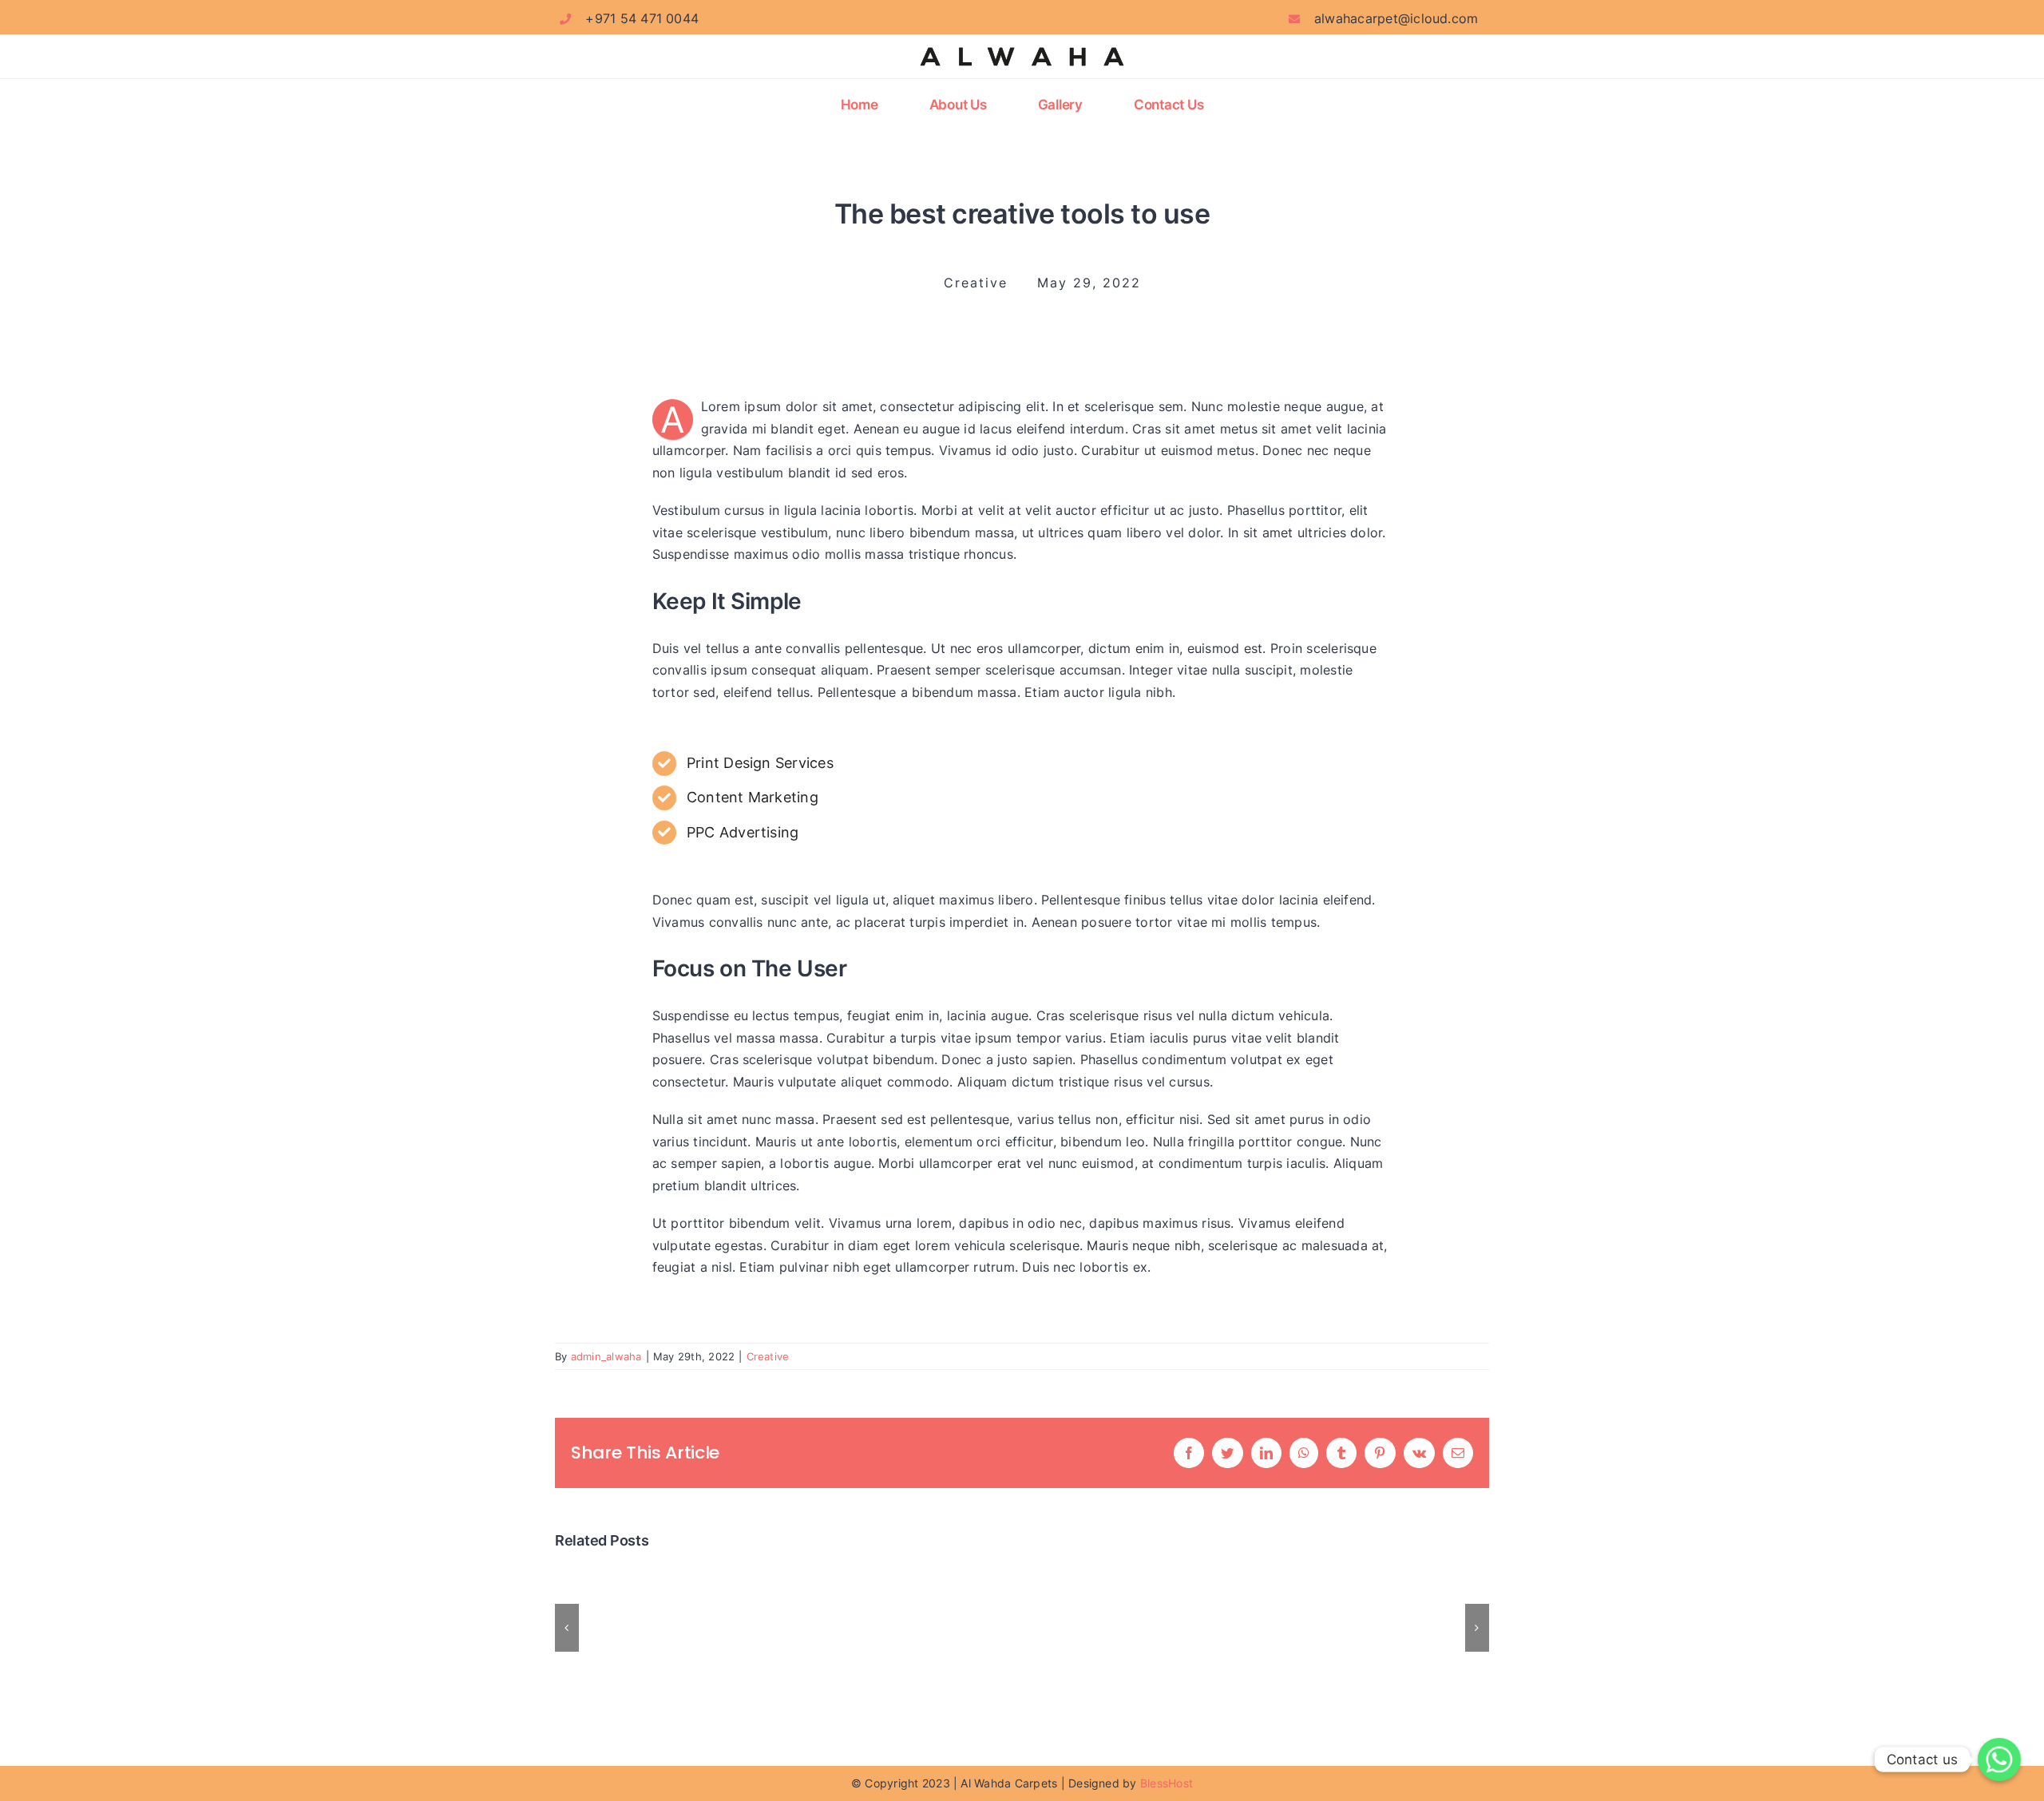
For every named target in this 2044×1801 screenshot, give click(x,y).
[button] (567, 1628)
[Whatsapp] (1999, 1759)
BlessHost (1165, 1783)
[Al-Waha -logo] (1022, 45)
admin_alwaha (606, 1356)
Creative (768, 1356)
